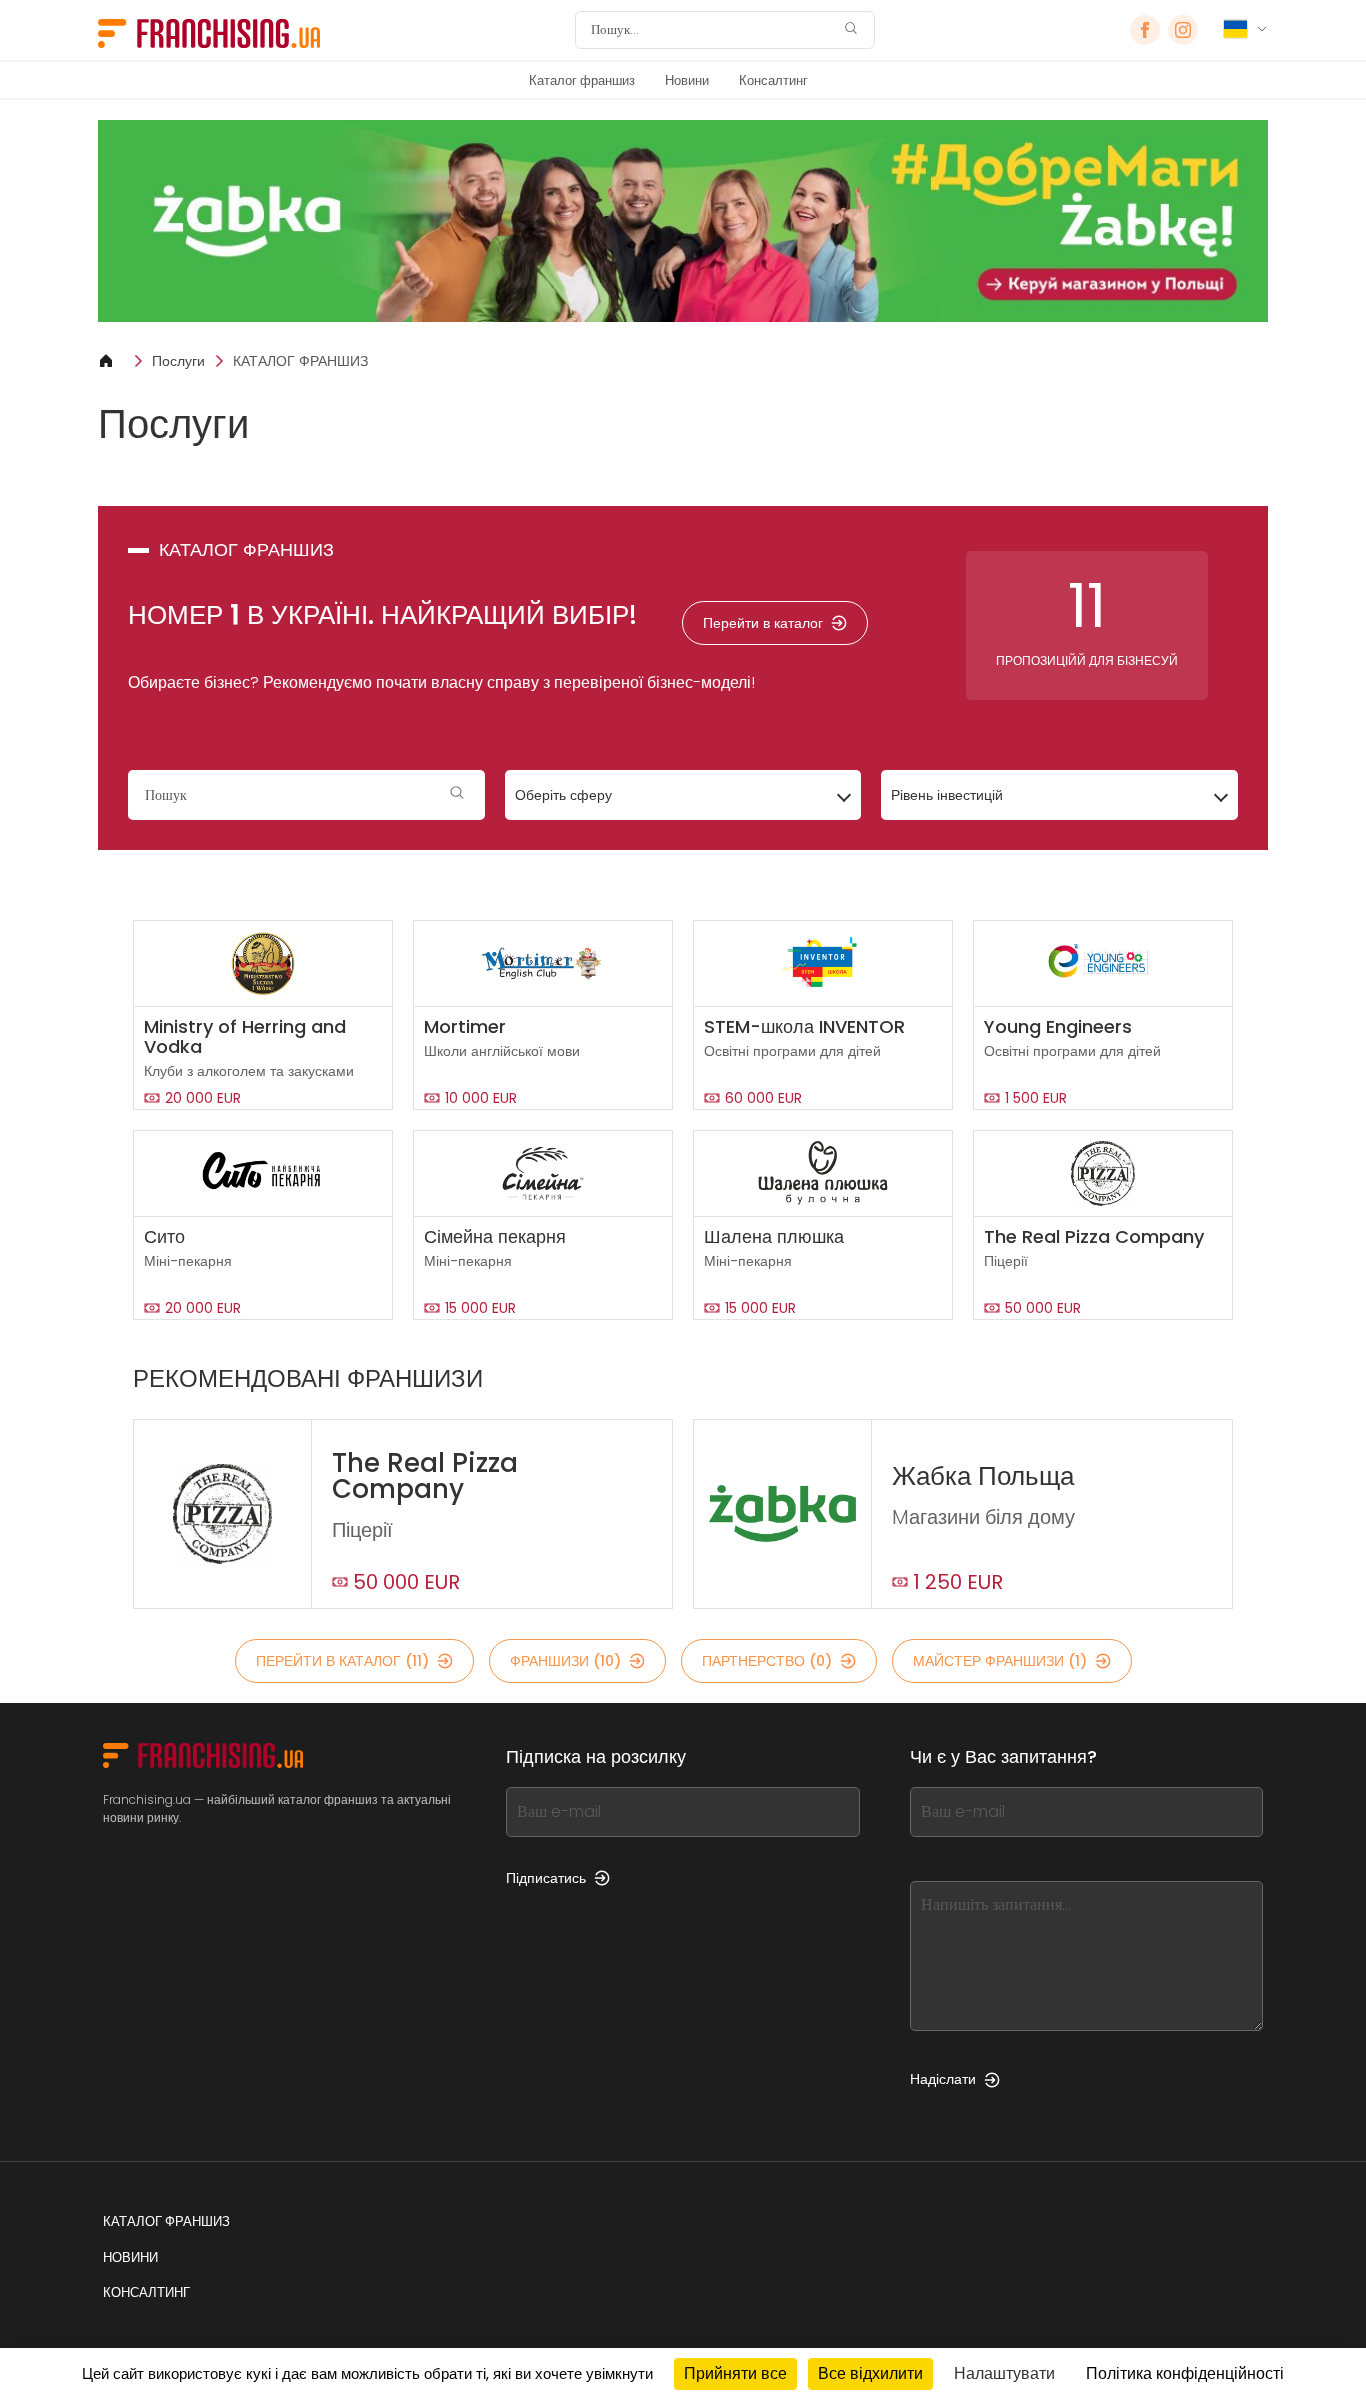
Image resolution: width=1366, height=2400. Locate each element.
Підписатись (546, 1878)
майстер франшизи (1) (1000, 1661)
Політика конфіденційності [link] (1185, 2373)
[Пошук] (851, 30)
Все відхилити (870, 2373)
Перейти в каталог (763, 623)
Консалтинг (773, 80)
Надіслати (943, 2079)
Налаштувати (1004, 2373)
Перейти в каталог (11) (342, 1661)
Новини (687, 80)
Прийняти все (735, 2373)
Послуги (178, 361)
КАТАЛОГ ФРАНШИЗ (300, 361)
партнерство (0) (767, 1661)
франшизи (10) (565, 1661)
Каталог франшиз (582, 80)
